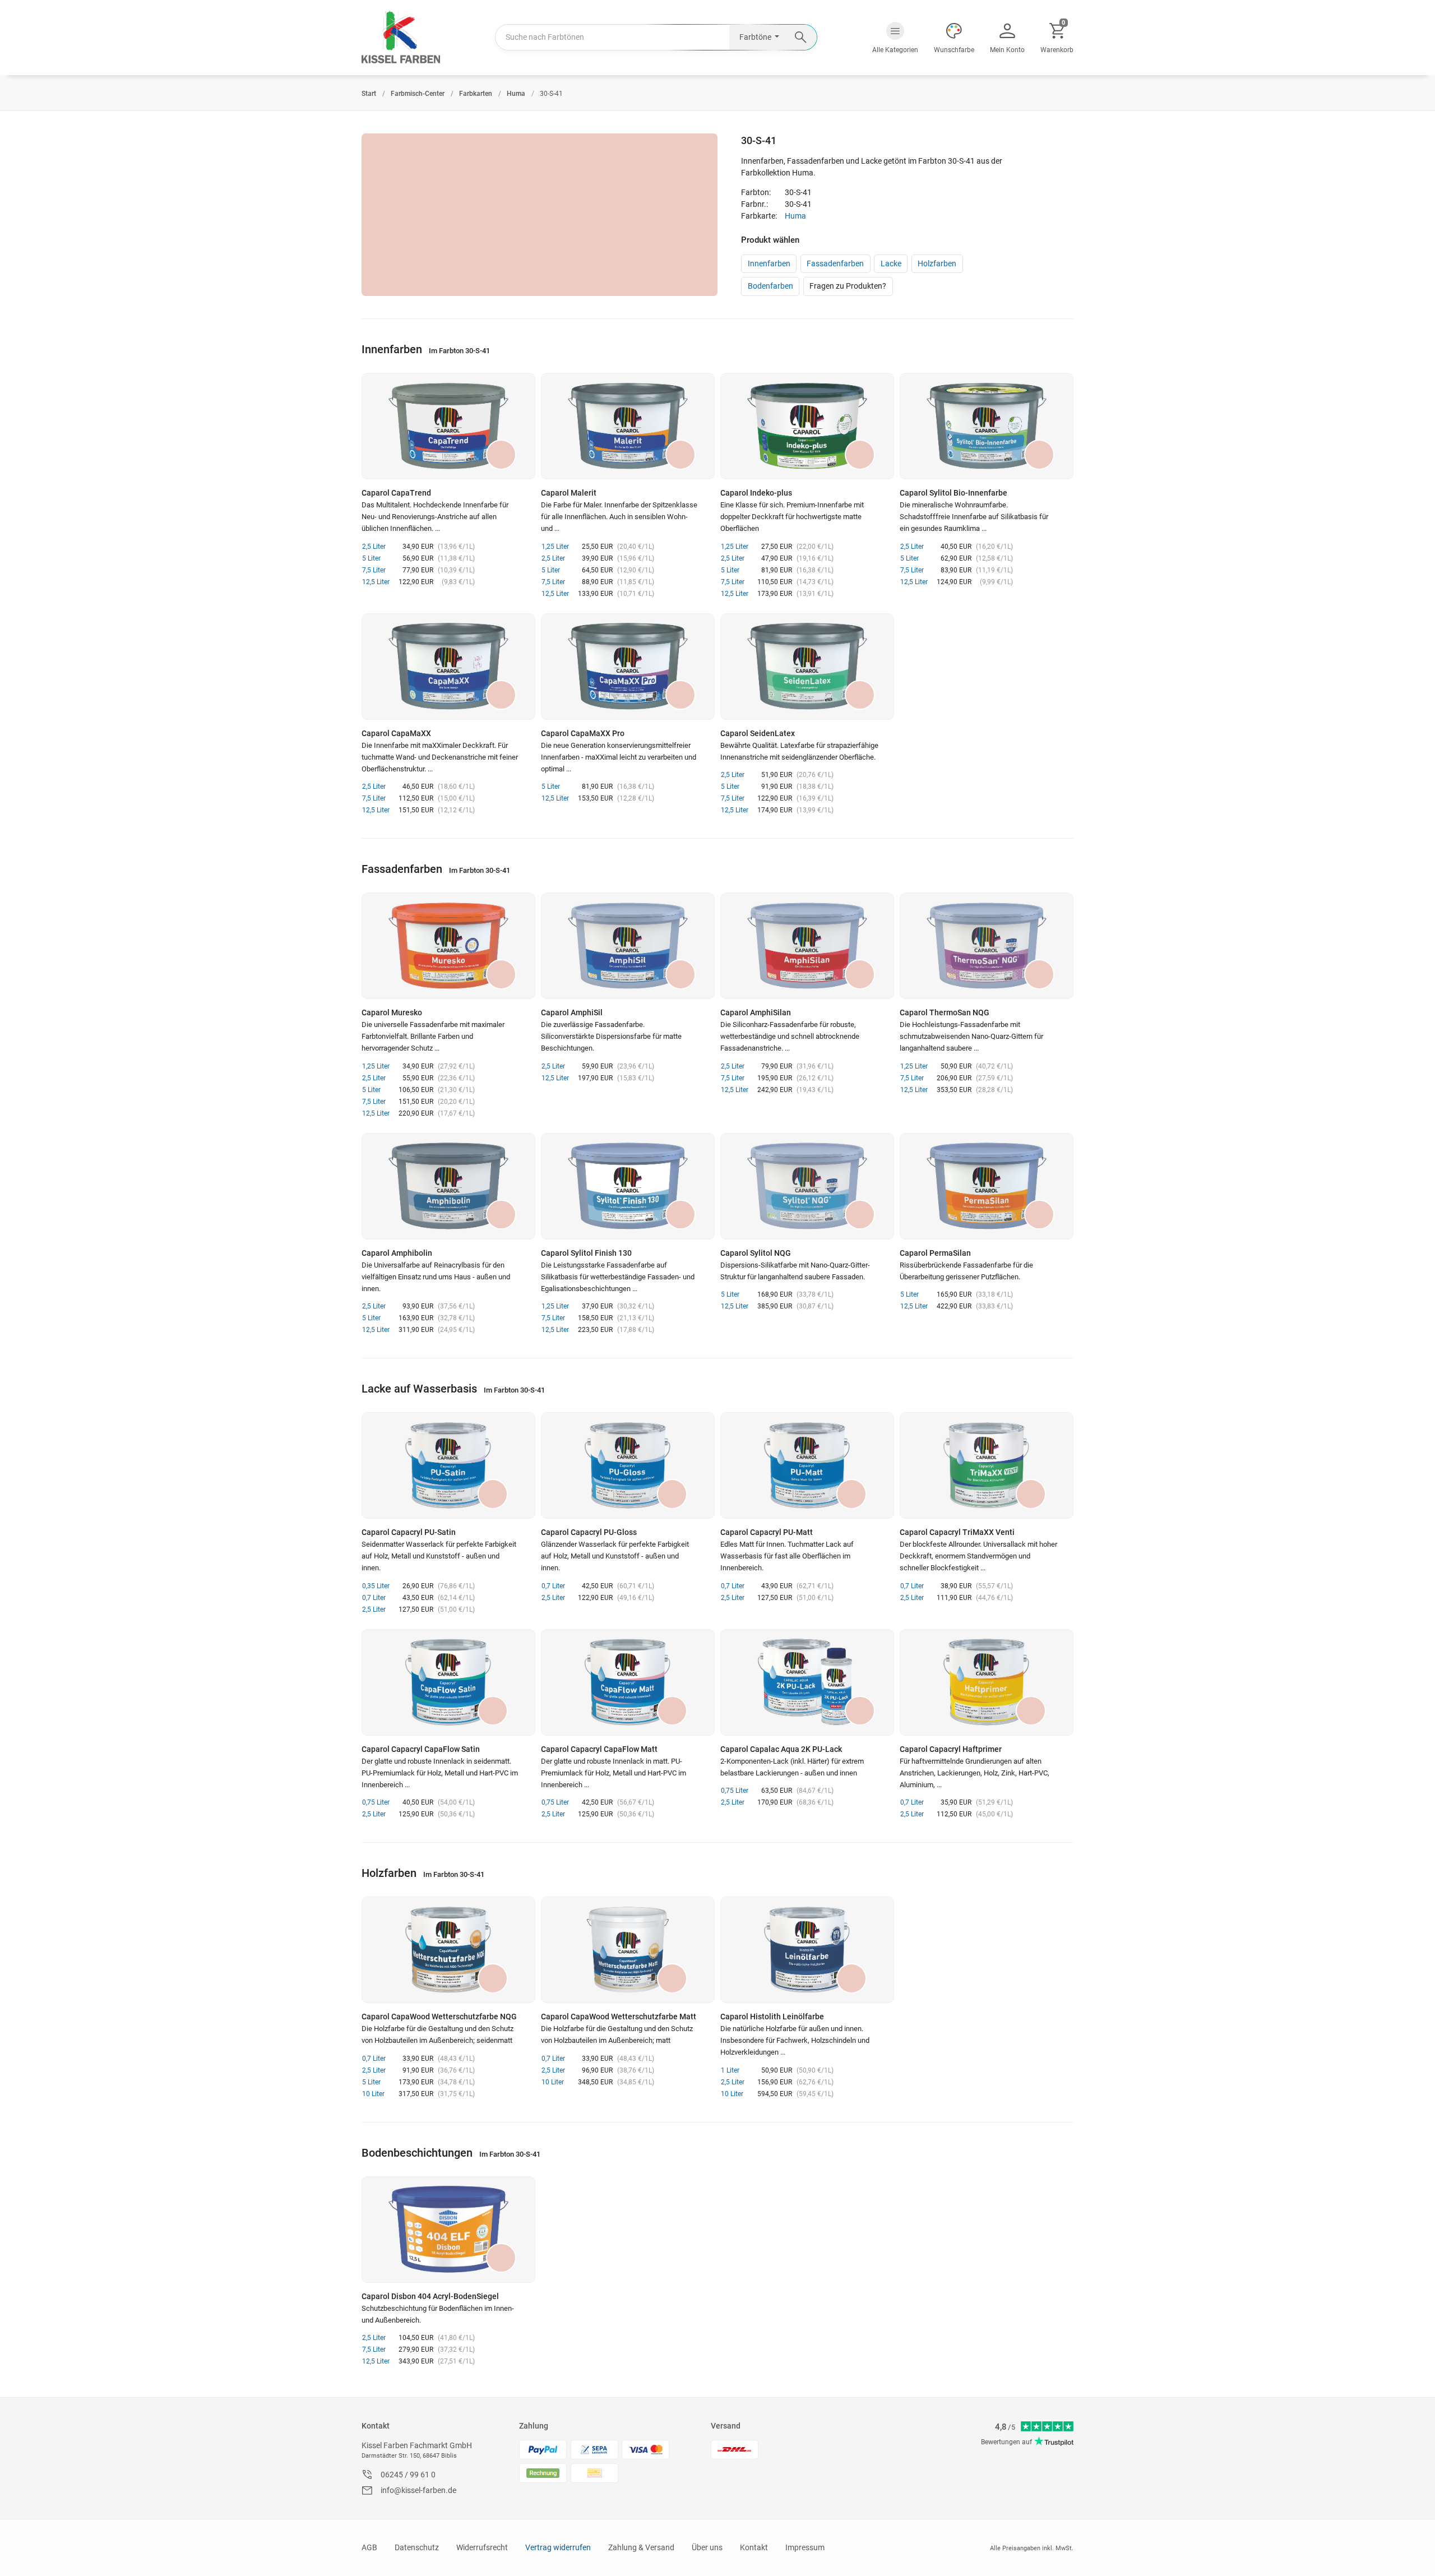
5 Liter (371, 558)
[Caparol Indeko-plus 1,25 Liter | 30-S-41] (807, 426)
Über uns (707, 2547)
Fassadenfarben (835, 263)
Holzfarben (937, 263)
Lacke (891, 263)
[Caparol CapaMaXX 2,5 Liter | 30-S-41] (448, 667)
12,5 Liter (376, 582)
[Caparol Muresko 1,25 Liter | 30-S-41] (448, 946)
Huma (795, 216)
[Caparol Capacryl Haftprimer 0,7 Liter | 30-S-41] (987, 1682)
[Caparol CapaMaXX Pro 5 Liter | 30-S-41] (628, 667)
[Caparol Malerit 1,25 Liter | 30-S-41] (628, 426)
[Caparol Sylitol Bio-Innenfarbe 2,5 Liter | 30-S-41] (987, 426)
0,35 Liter (376, 1586)
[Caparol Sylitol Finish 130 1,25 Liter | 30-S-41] (628, 1186)
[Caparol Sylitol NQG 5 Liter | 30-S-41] (807, 1186)
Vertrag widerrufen (558, 2547)
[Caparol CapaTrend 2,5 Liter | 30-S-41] (448, 426)
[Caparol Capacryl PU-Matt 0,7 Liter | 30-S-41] (807, 1465)
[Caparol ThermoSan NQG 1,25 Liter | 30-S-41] (987, 946)
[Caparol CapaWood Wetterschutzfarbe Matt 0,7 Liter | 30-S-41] (628, 1950)
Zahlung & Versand (641, 2547)
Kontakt (376, 2426)
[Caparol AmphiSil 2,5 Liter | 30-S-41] (628, 946)
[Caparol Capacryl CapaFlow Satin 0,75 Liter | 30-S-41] (448, 1682)
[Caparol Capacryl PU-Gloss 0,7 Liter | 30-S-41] (628, 1465)
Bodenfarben (770, 286)
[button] (895, 38)
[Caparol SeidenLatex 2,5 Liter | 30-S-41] (807, 667)
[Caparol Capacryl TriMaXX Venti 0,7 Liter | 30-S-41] (987, 1465)
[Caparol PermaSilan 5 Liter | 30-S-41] (987, 1186)
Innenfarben (769, 263)
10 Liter (373, 2094)
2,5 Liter (374, 547)
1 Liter (730, 2070)
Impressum (805, 2547)
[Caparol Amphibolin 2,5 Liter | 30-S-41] (448, 1186)
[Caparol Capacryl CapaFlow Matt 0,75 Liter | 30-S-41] (628, 1682)
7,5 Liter (374, 570)
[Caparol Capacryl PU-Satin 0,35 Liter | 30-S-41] (448, 1465)
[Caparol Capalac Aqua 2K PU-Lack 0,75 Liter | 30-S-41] (807, 1682)
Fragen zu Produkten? (848, 286)
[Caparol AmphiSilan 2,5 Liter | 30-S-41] (807, 946)
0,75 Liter (376, 1802)
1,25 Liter (555, 547)
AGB (369, 2547)
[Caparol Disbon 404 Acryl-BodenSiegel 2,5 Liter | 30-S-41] (448, 2230)
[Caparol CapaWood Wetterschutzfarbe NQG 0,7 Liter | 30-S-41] (448, 1950)
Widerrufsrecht (482, 2547)
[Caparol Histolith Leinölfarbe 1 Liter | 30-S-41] (807, 1950)
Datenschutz (417, 2547)
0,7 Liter (374, 1598)
